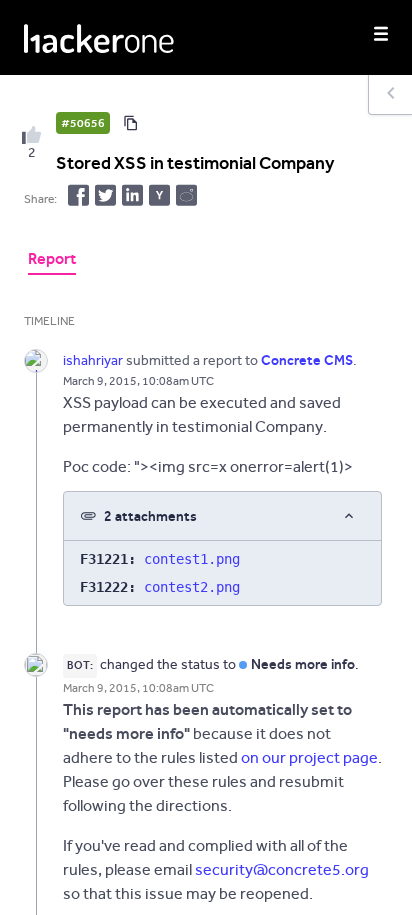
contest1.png (192, 559)
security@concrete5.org (282, 869)
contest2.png (192, 587)
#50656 (83, 123)
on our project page (309, 757)
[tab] (52, 261)
